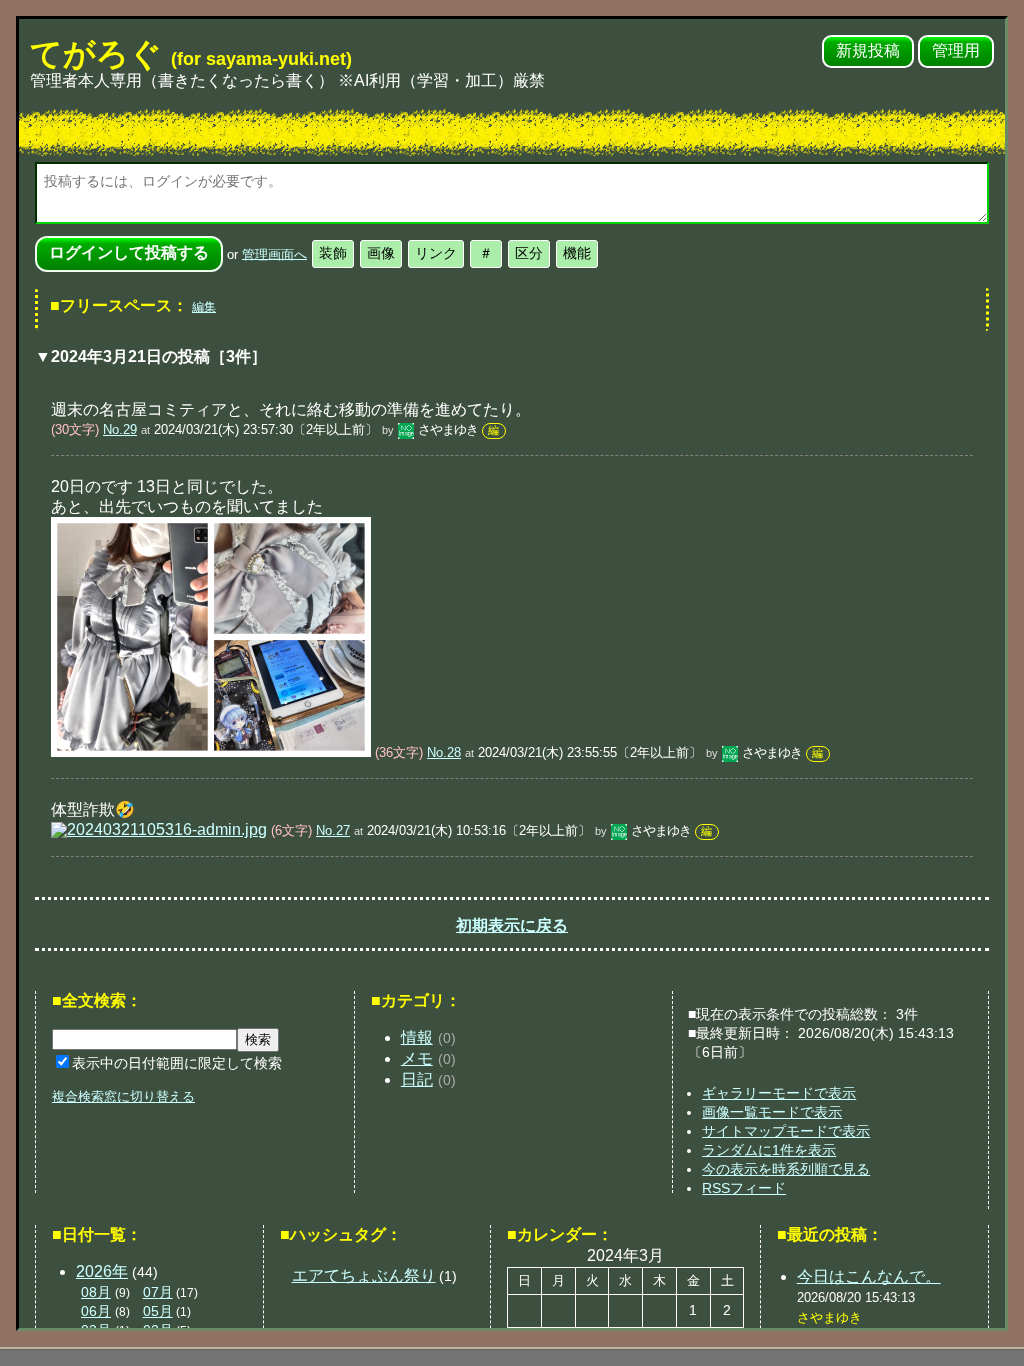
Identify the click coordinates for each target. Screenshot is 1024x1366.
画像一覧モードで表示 (772, 1112)
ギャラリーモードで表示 (779, 1093)
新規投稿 (868, 50)
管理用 (956, 50)
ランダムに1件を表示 (769, 1150)
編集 (204, 307)
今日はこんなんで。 (869, 1276)
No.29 (120, 429)
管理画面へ (274, 253)
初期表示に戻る (512, 925)
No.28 (444, 752)
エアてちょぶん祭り (364, 1275)
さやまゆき (448, 429)
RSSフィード (744, 1188)
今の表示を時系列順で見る (786, 1169)
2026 (102, 1271)
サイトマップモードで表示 (786, 1131)
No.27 (333, 830)
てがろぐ (191, 54)
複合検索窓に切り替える (123, 1096)
